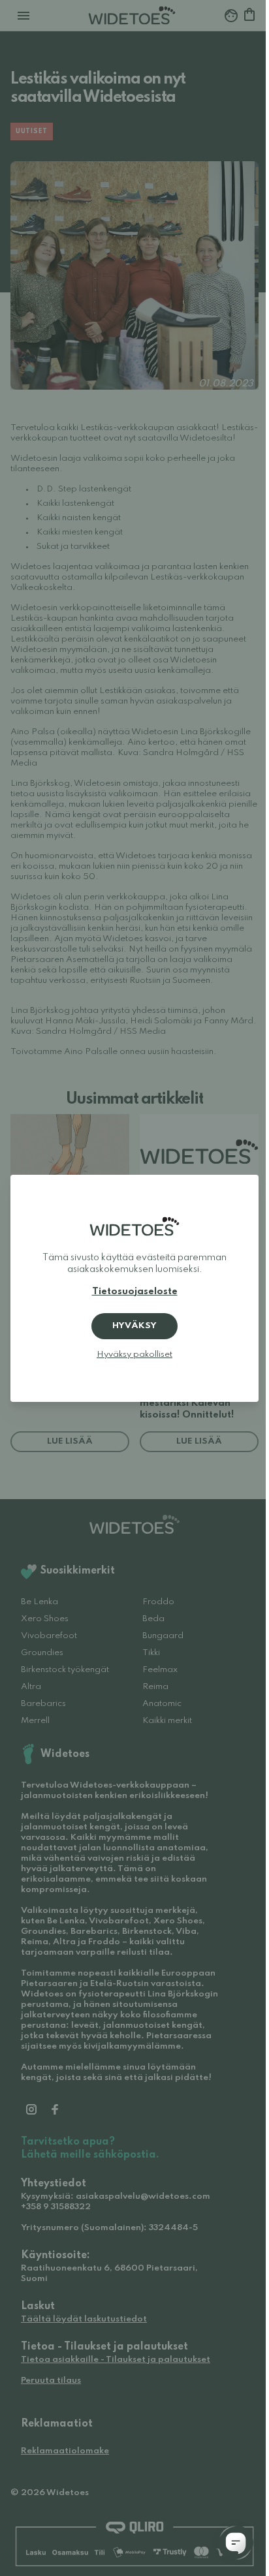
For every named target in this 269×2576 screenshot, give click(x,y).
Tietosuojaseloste (135, 1292)
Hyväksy (134, 1326)
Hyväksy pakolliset (134, 1355)
